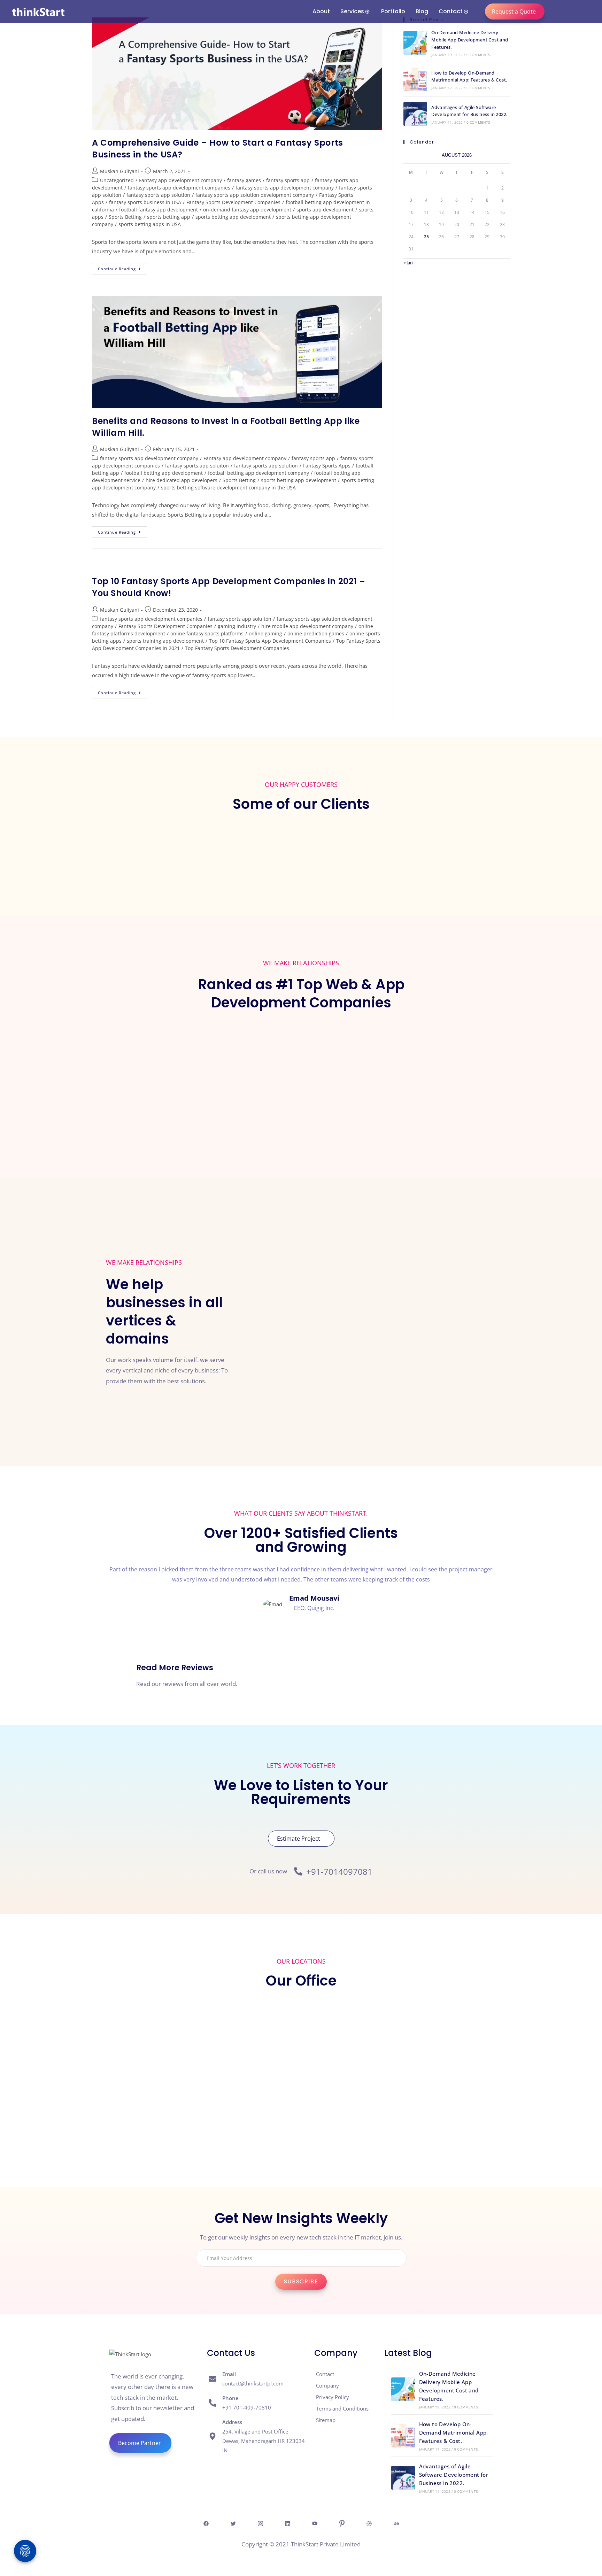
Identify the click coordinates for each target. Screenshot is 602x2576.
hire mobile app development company (307, 626)
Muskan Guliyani (119, 171)
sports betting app (169, 217)
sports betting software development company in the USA (228, 488)
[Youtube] (315, 2523)
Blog (422, 11)
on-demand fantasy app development (247, 210)
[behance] (396, 2523)
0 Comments (478, 55)
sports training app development (165, 641)
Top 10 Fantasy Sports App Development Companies (270, 641)
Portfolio (393, 11)
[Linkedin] (287, 2523)
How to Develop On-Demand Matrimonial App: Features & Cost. (454, 2432)
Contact (451, 11)
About (321, 11)
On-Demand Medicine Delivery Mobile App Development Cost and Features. (470, 40)
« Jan (408, 263)
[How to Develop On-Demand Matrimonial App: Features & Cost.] (415, 79)
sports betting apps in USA (150, 224)
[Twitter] (233, 2523)
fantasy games (244, 180)
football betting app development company (258, 473)
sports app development (325, 210)
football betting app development (164, 473)
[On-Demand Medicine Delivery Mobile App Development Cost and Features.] (415, 43)
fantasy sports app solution (158, 195)
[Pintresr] (342, 2523)
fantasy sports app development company (285, 188)
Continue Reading (122, 267)
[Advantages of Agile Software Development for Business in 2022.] (415, 114)
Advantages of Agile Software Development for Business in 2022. (454, 2475)
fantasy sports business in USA (145, 202)
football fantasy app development (159, 210)
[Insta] (260, 2523)
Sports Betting (125, 217)
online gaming (265, 633)
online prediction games (316, 633)
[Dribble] (369, 2523)
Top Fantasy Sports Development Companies (237, 648)
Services (352, 11)
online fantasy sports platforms (207, 633)
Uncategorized (117, 180)
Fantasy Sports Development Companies (233, 202)
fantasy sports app (288, 180)
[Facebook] (206, 2523)
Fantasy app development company (180, 180)
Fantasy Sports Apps (327, 466)
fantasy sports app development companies (179, 188)
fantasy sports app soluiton (197, 466)
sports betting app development (233, 217)
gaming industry (237, 626)
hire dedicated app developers (182, 480)
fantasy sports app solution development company (255, 195)
